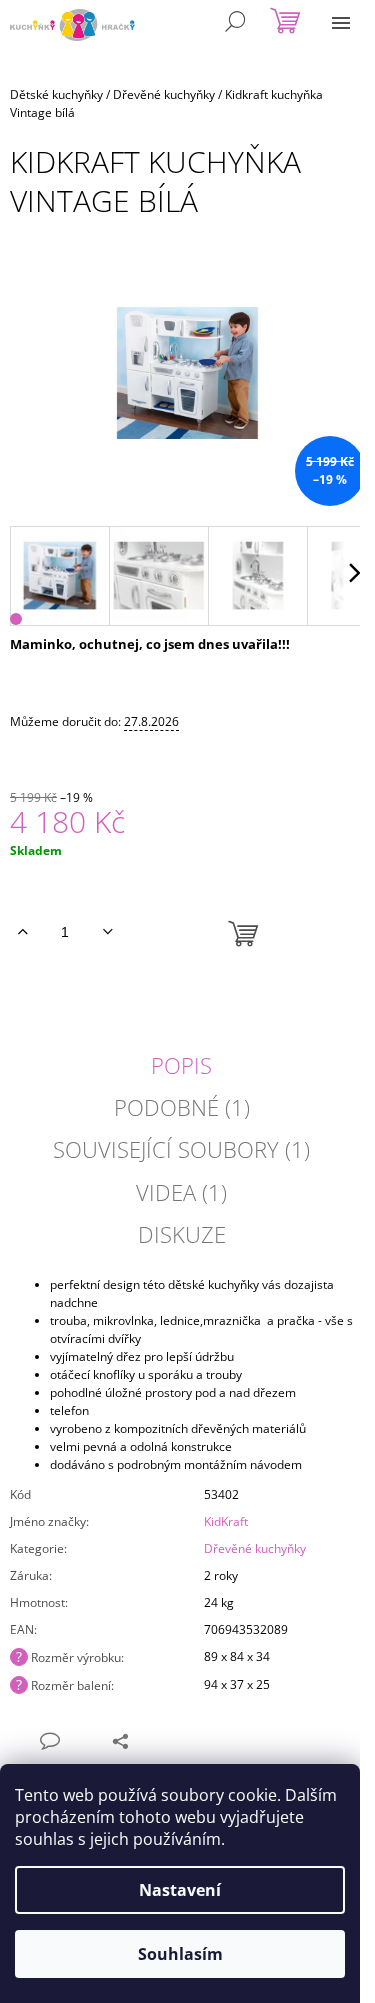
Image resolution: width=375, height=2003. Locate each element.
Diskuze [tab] (182, 1234)
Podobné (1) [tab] (182, 1107)
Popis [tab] (181, 1065)
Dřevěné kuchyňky (255, 1548)
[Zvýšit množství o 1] (22, 932)
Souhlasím (180, 1954)
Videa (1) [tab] (181, 1192)
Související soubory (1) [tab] (181, 1149)
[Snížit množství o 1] (107, 932)
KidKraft (226, 1521)
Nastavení (180, 1890)
